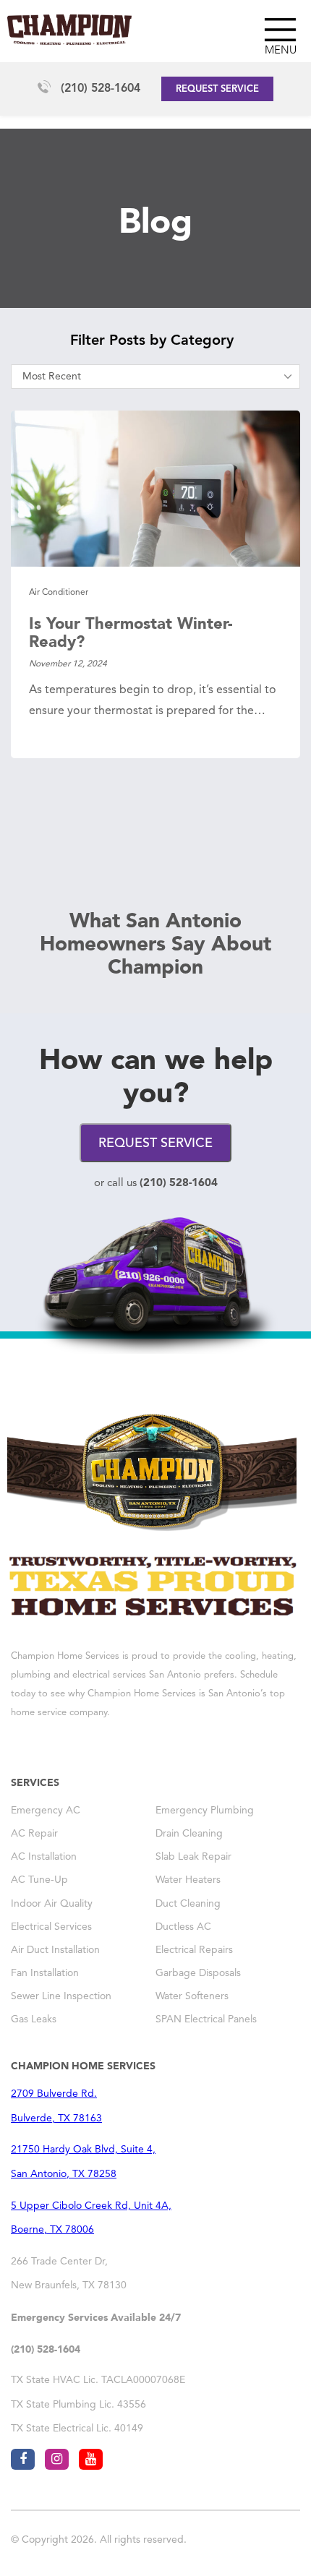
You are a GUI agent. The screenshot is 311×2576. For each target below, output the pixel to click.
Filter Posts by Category (152, 341)
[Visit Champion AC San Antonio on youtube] (91, 2459)
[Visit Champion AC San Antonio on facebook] (23, 2459)
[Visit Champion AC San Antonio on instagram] (57, 2459)
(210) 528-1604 (101, 89)
